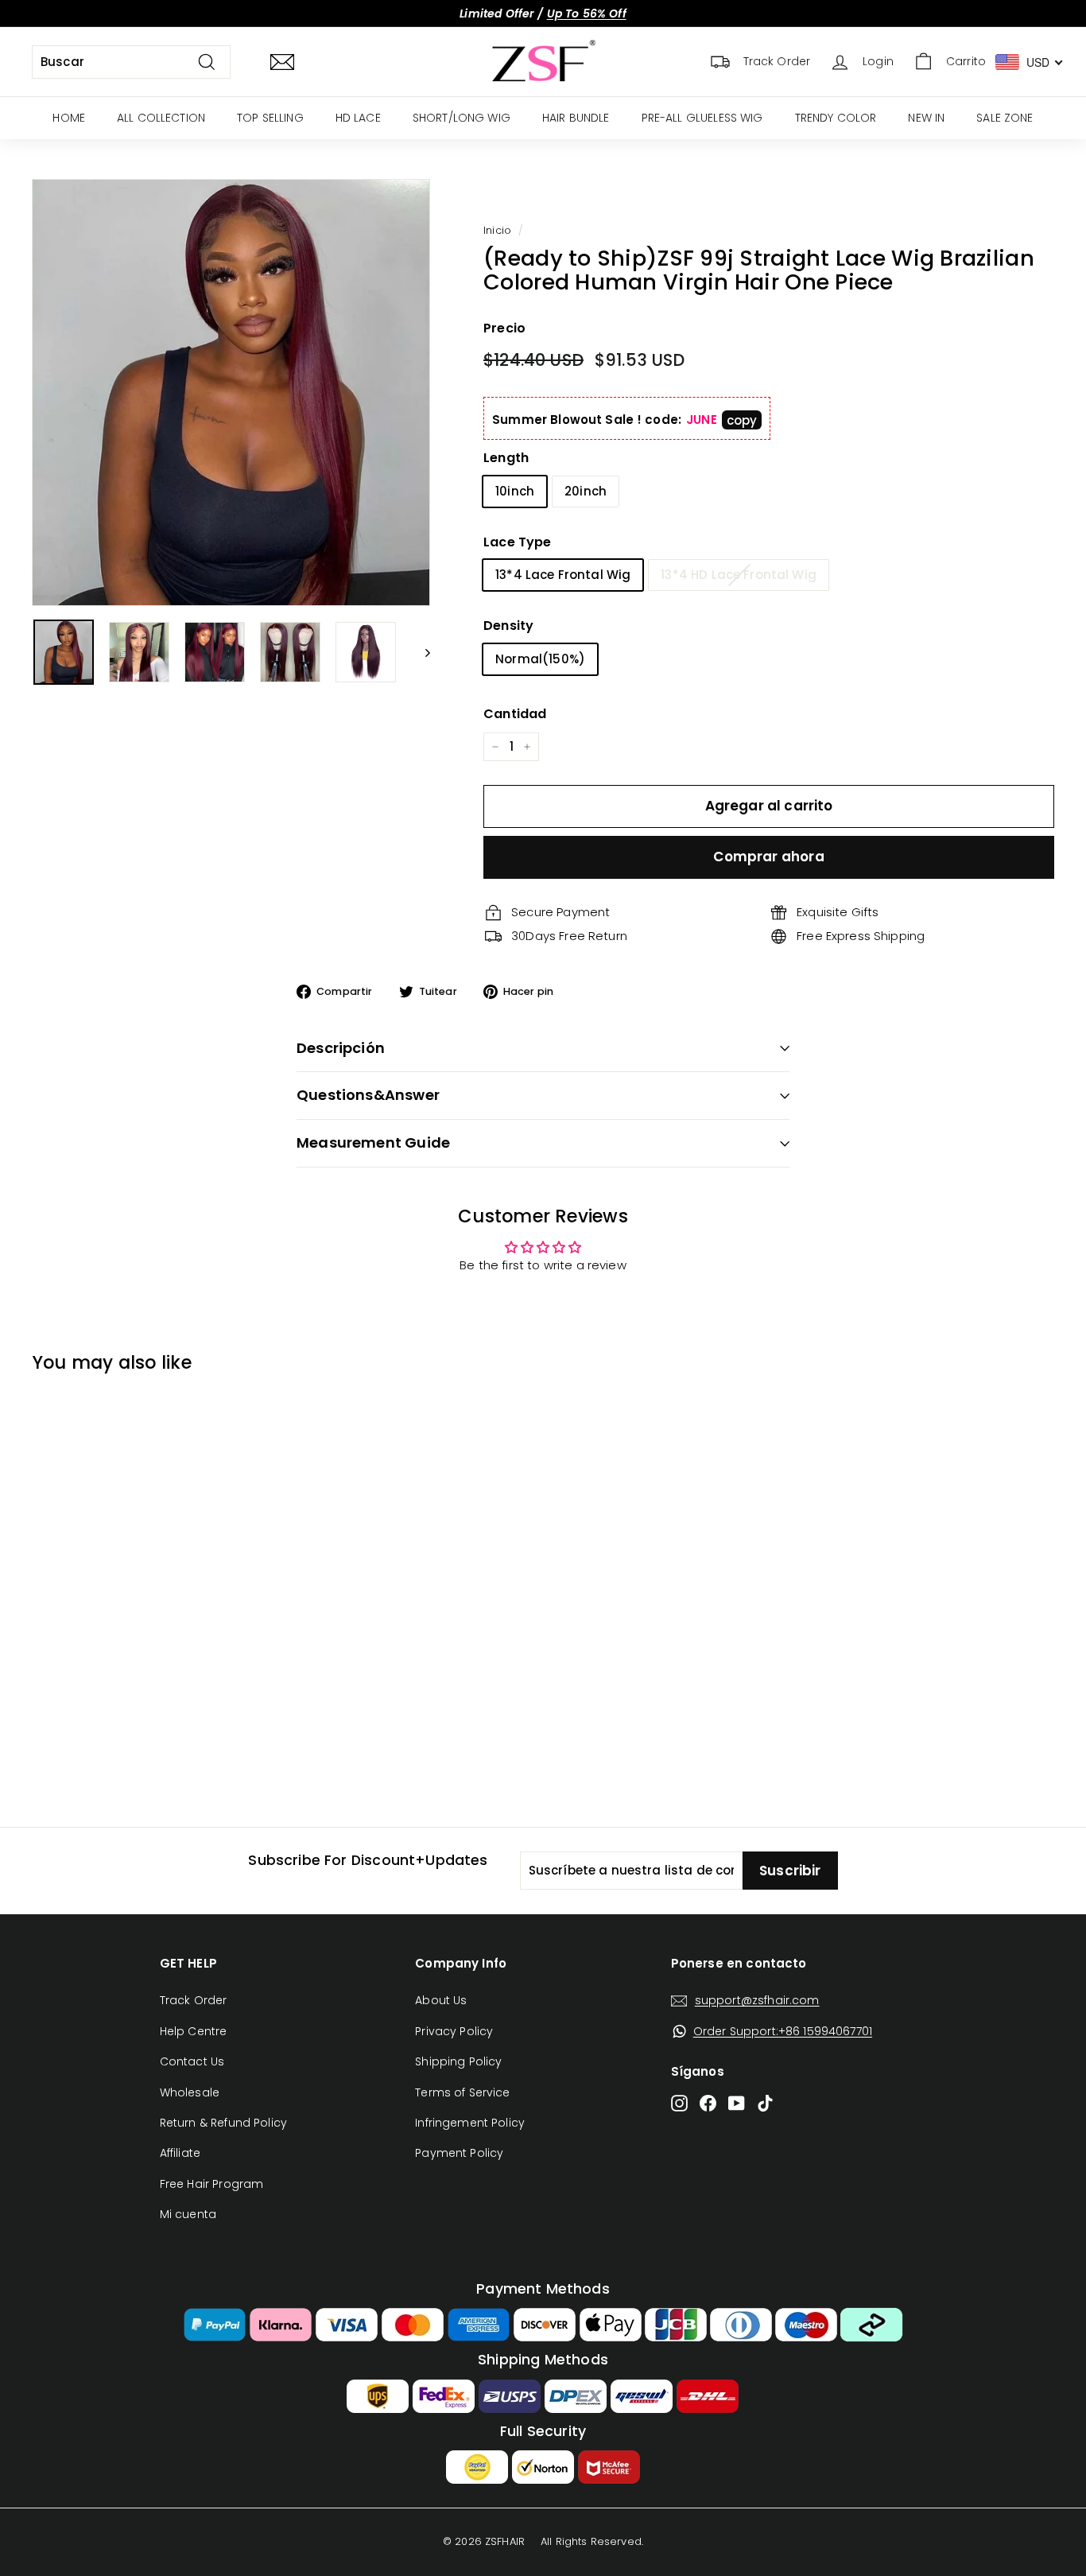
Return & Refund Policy (223, 2123)
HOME (69, 118)
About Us (441, 2000)
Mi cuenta (188, 2214)
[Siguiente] (420, 652)
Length (506, 458)
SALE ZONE (1005, 118)
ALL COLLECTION (161, 118)
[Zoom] (231, 392)
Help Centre (194, 2031)
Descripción (341, 1048)
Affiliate (180, 2153)
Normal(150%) (540, 659)
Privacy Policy (454, 2031)
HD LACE (358, 118)
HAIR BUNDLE (576, 118)
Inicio (497, 230)
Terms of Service (462, 2092)
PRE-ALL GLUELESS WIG (702, 118)
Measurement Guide (373, 1142)
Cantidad (515, 714)
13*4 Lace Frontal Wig (563, 575)
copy (742, 420)
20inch (586, 491)
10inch (515, 491)
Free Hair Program (212, 2184)
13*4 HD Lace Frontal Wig (739, 575)
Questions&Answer (368, 1095)
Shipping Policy (458, 2061)
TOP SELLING (270, 118)
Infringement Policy (470, 2123)
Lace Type (517, 542)
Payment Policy (459, 2153)
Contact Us (192, 2061)
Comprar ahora (768, 857)
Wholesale (190, 2092)
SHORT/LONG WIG (462, 118)
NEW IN (926, 118)
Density (508, 626)
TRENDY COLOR (836, 118)
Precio (504, 328)
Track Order (194, 2000)
